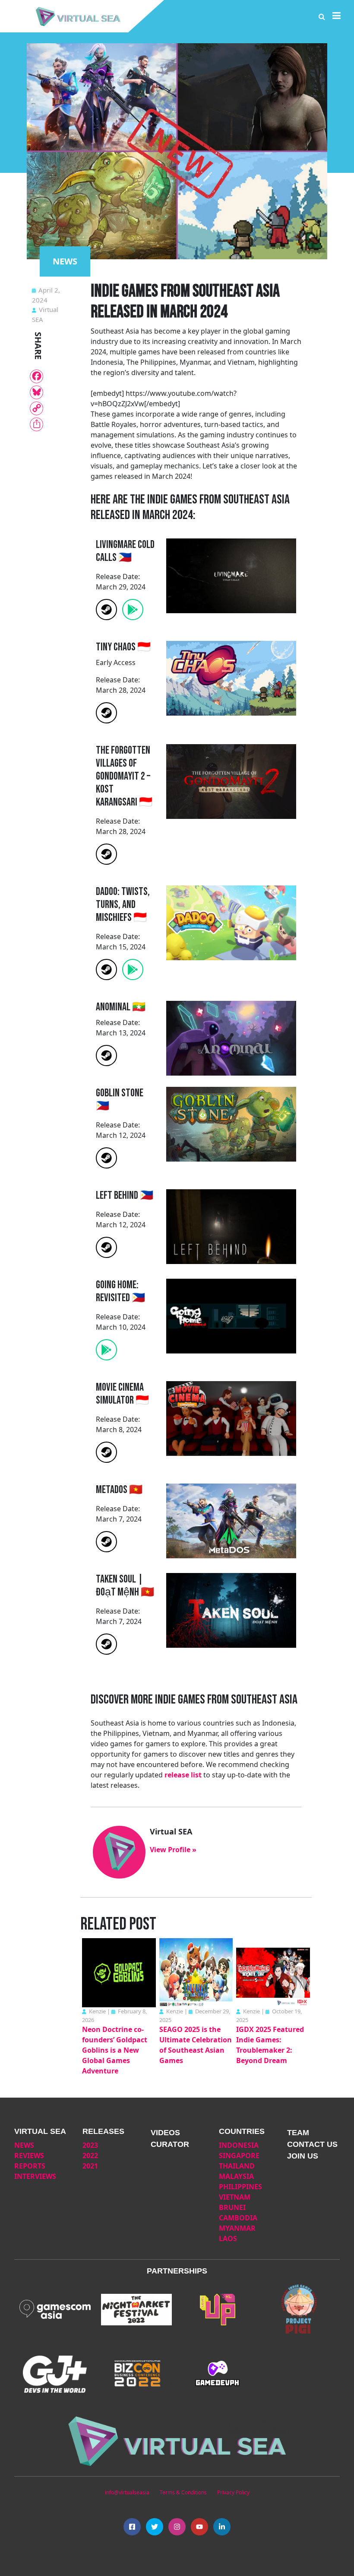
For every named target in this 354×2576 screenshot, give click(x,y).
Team (298, 2133)
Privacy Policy (233, 2492)
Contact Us (312, 2144)
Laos (228, 2238)
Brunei (232, 2207)
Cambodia (238, 2218)
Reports (30, 2166)
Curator (170, 2144)
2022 (90, 2156)
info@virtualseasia (127, 2492)
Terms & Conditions (183, 2492)
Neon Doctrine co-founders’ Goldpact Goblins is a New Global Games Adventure (115, 2050)
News (24, 2145)
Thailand (237, 2166)
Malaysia (236, 2176)
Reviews (29, 2156)
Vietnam (235, 2197)
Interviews (35, 2176)
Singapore (239, 2156)
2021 (90, 2166)
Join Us (303, 2156)
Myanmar (237, 2228)
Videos (165, 2133)
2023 (90, 2145)
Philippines (240, 2187)
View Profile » (173, 1850)
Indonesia (239, 2145)
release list (183, 1775)
